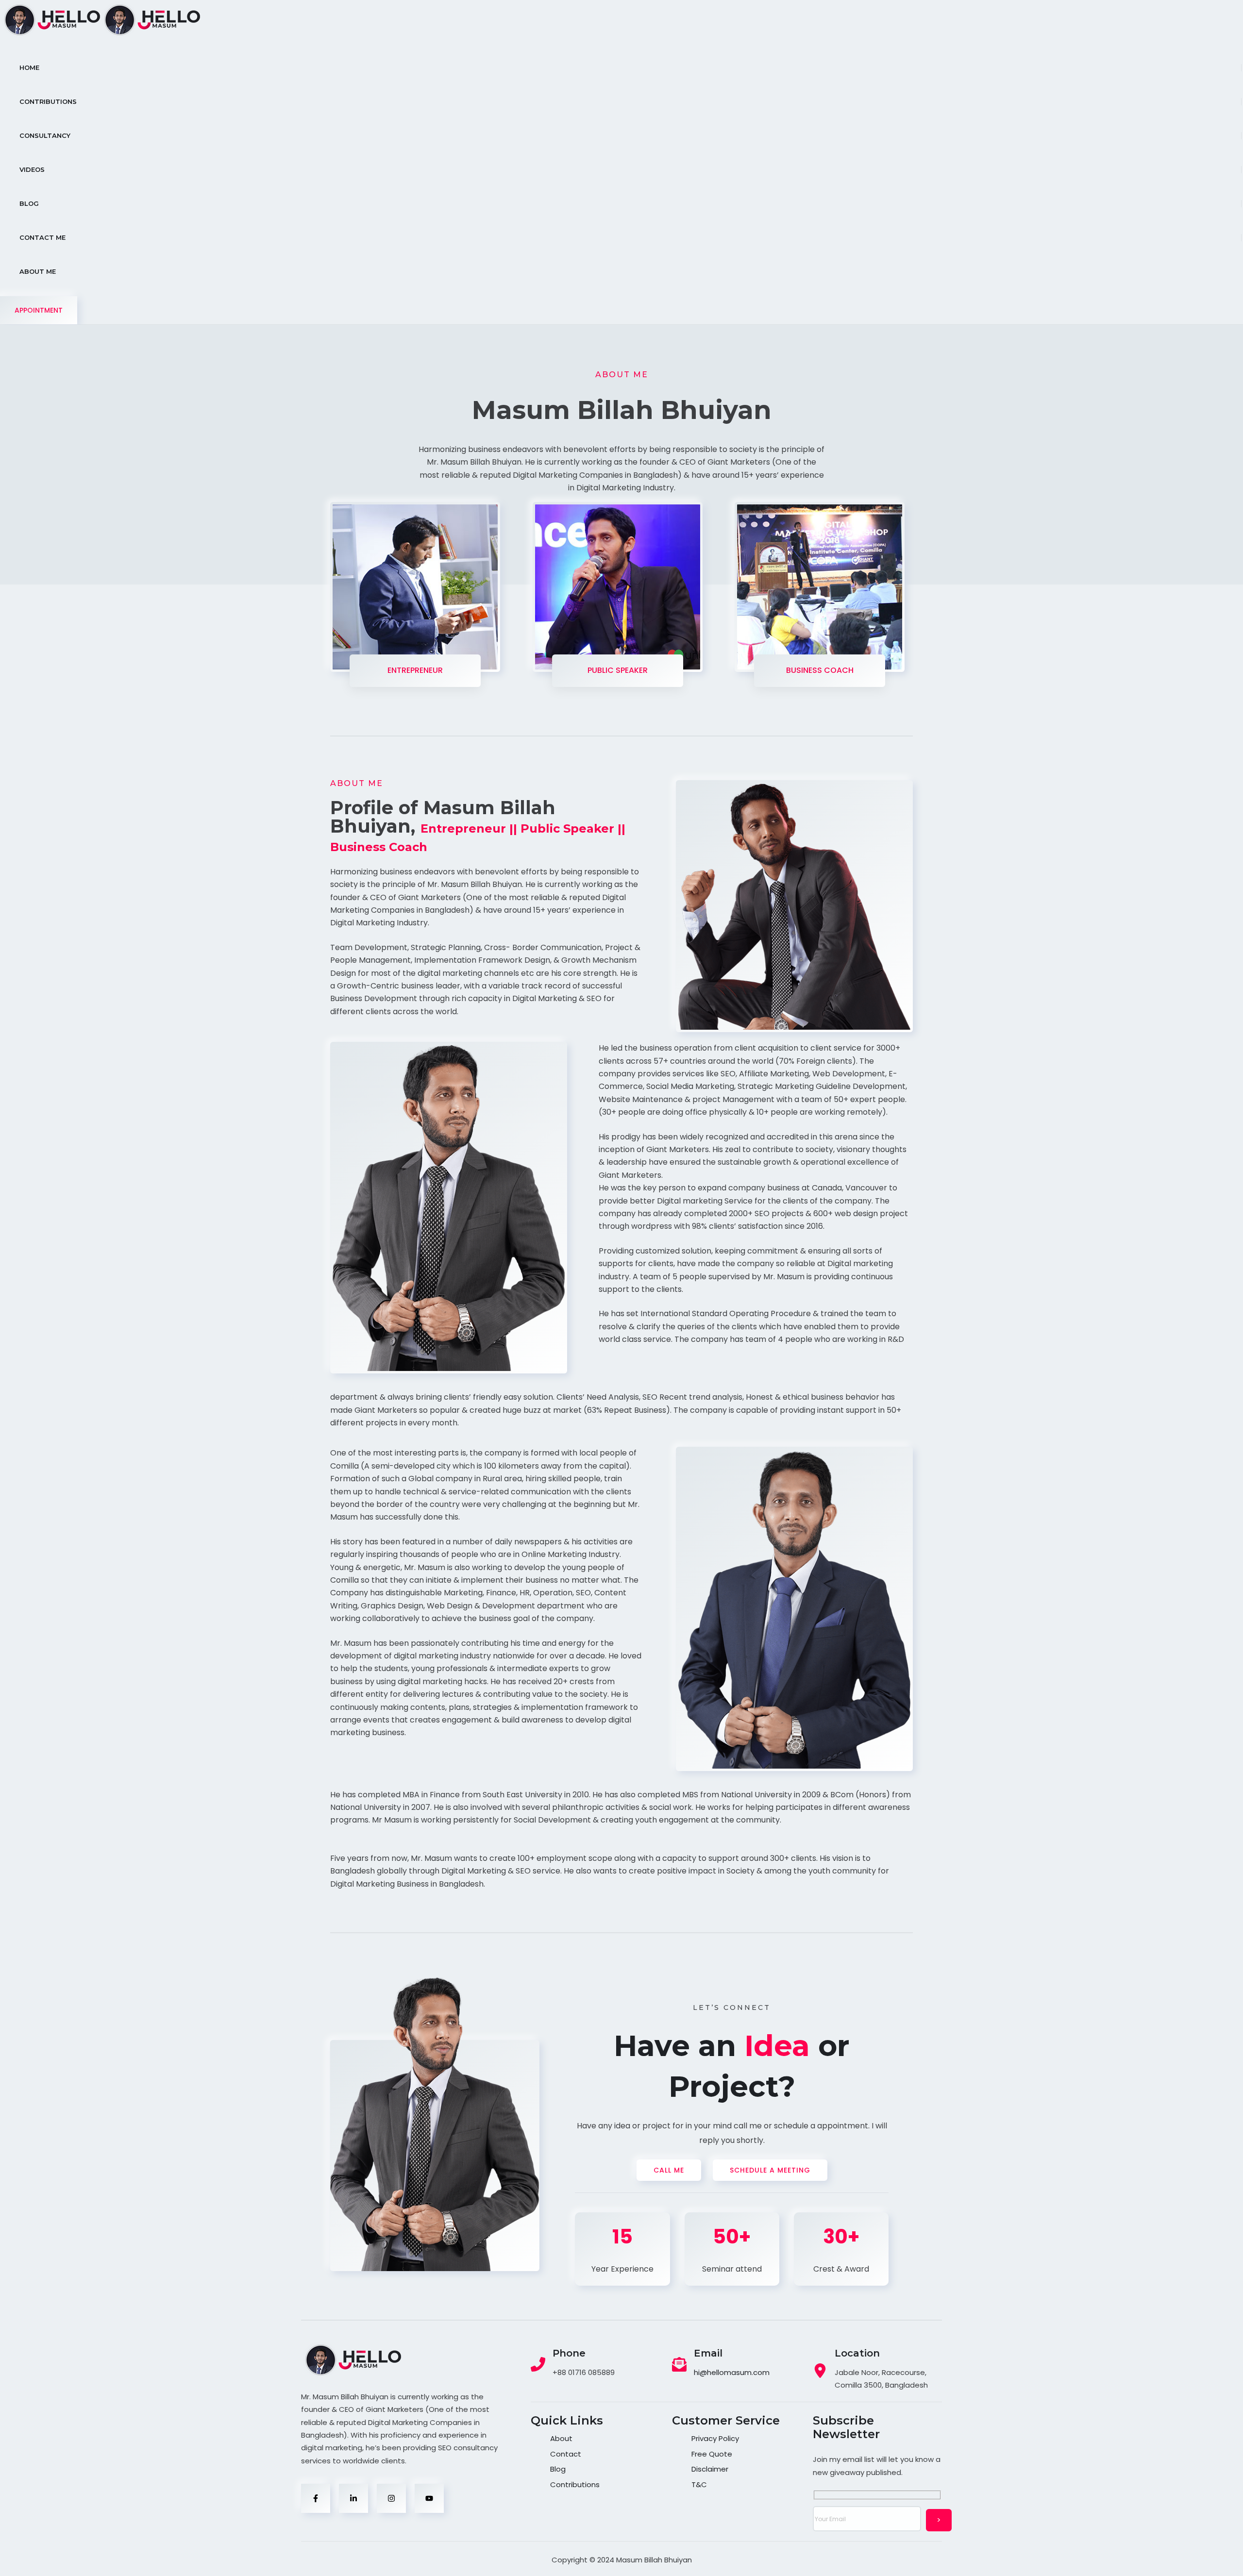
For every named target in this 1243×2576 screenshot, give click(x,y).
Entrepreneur (415, 670)
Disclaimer (710, 2469)
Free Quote (712, 2454)
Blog (558, 2469)
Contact (566, 2454)
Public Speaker (618, 670)
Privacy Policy (715, 2438)
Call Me (669, 2170)
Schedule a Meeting (770, 2170)
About (561, 2438)
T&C (699, 2484)
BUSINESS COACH (820, 670)
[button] (39, 310)
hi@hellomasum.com (732, 2372)
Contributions (575, 2484)
